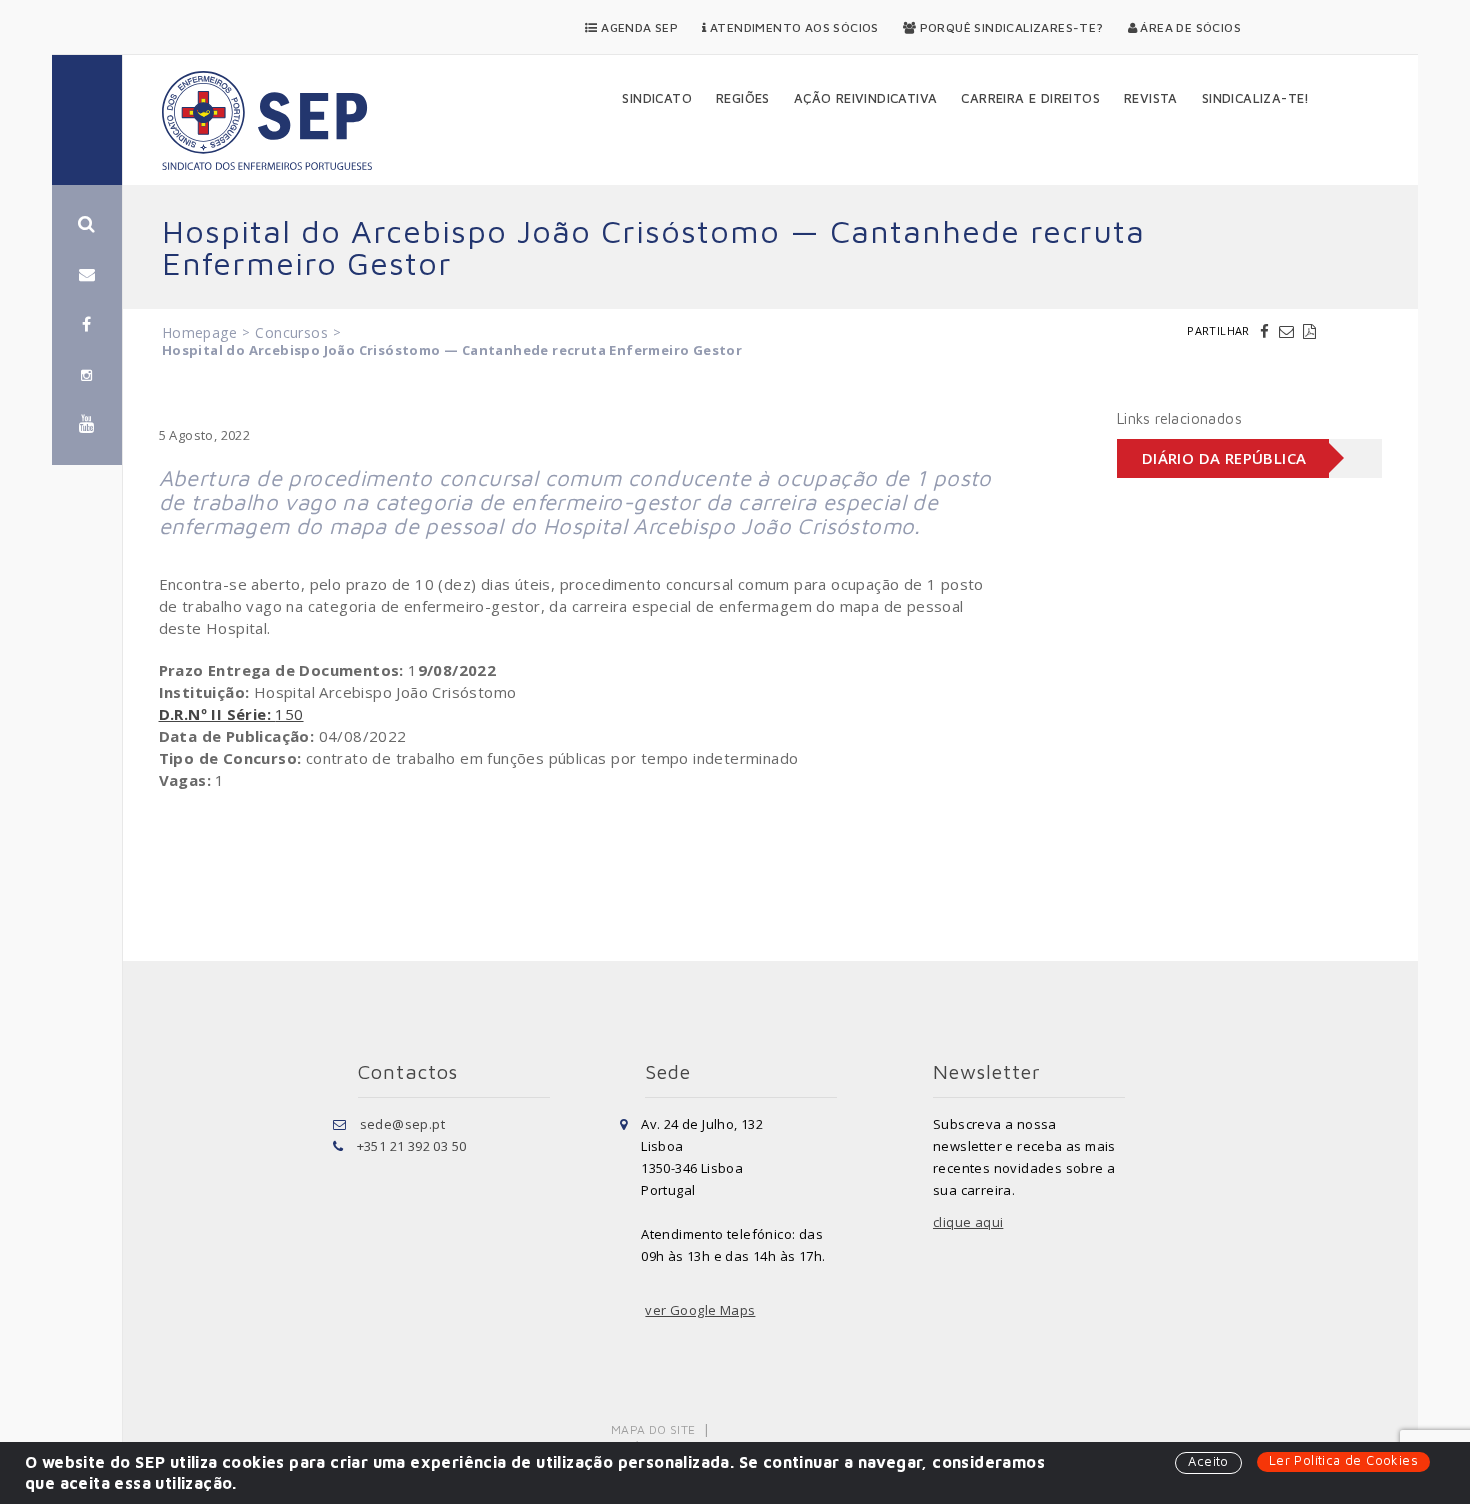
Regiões (743, 98)
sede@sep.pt (402, 1124)
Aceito (1208, 1461)
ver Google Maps (700, 1310)
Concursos (291, 332)
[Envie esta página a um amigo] (1289, 331)
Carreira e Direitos (1030, 98)
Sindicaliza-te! (1256, 98)
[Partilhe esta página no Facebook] (1267, 331)
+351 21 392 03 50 (412, 1146)
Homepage (199, 332)
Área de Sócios (1189, 27)
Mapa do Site (653, 1429)
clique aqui (968, 1222)
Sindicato (657, 98)
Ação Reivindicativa (866, 98)
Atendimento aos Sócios (793, 27)
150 (231, 714)
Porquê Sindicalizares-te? (1009, 27)
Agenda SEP (638, 27)
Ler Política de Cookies (1343, 1460)
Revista (1151, 98)
